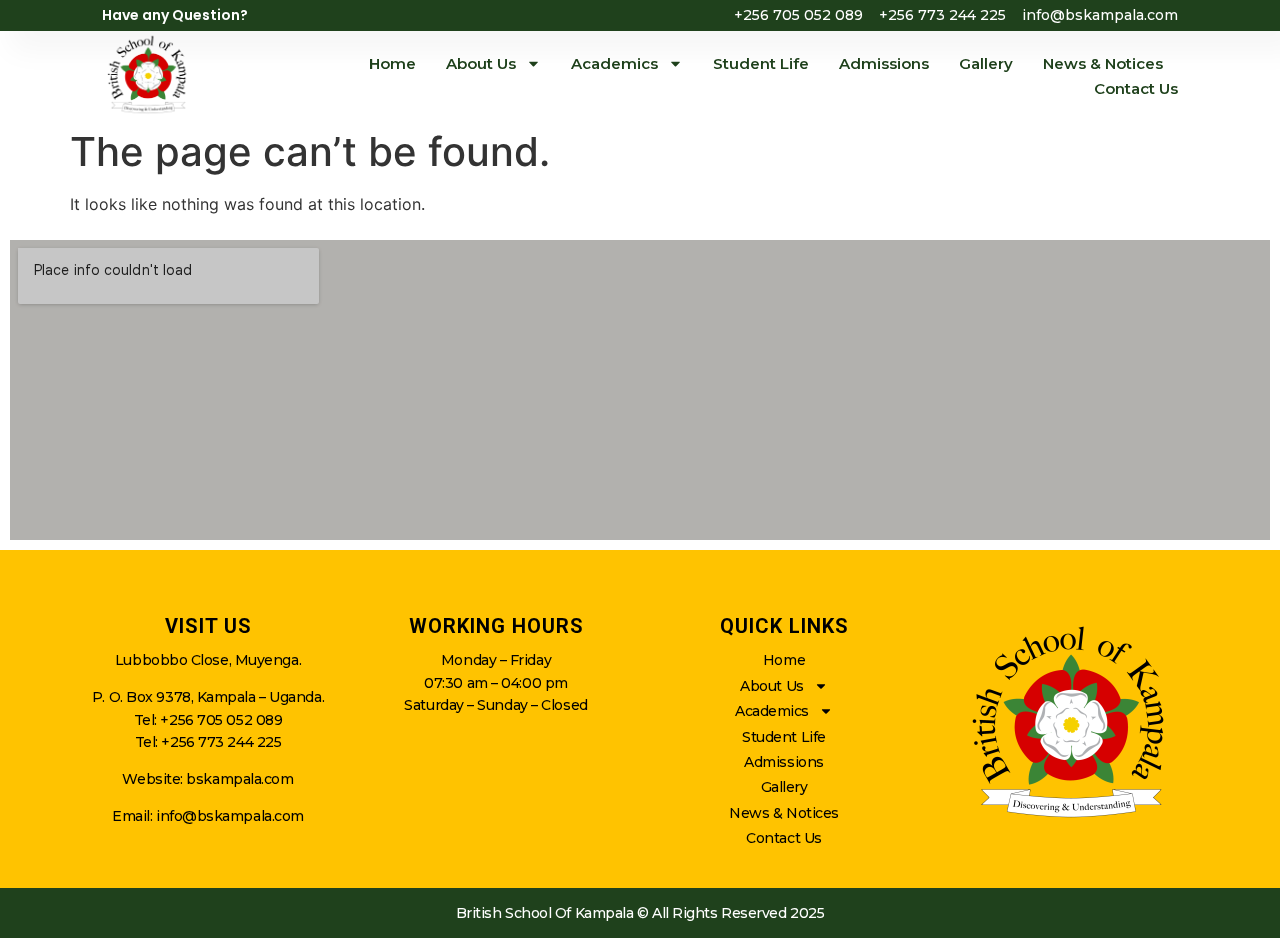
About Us (481, 63)
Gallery (986, 63)
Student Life (761, 63)
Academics (614, 63)
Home (392, 63)
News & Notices (1103, 63)
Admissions (884, 63)
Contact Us (1136, 88)
